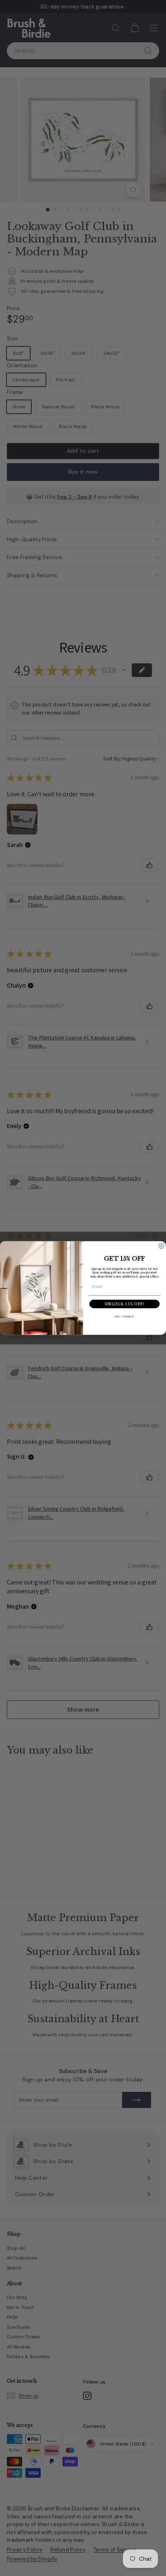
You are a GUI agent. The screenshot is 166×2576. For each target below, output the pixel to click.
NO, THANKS (124, 1317)
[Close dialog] (161, 1246)
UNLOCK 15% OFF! (124, 1304)
